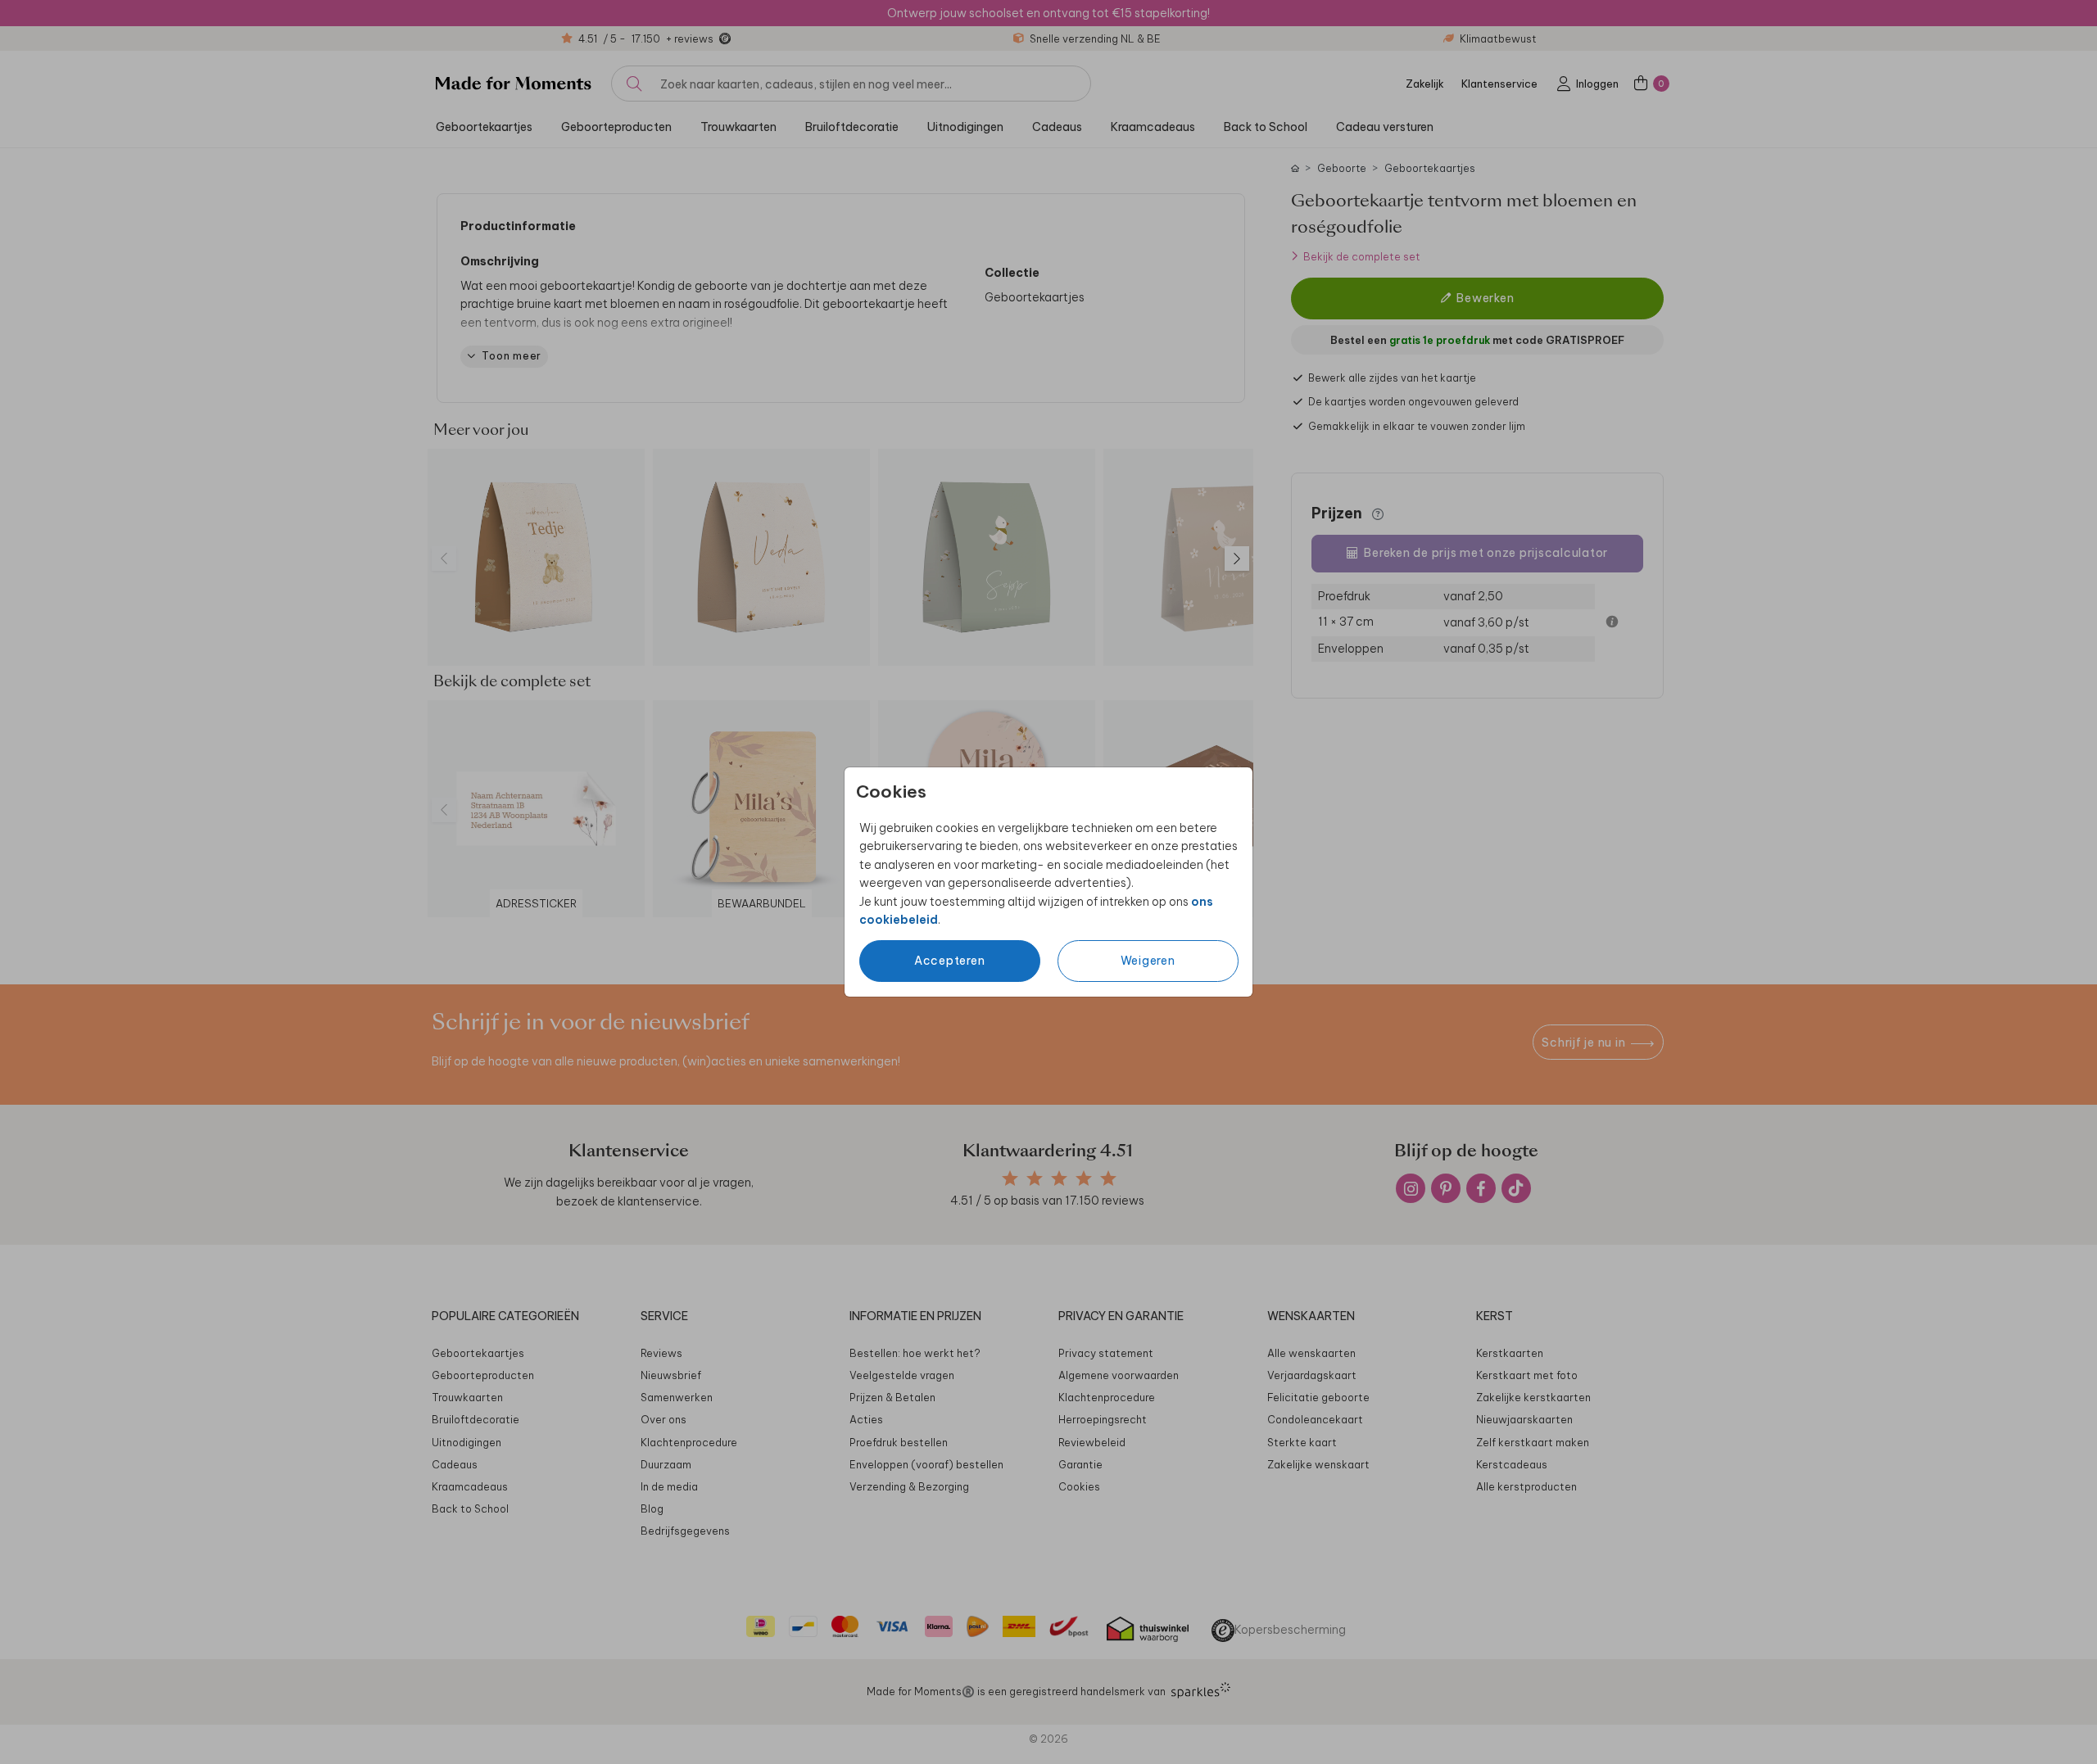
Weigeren (1148, 961)
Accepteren (950, 961)
